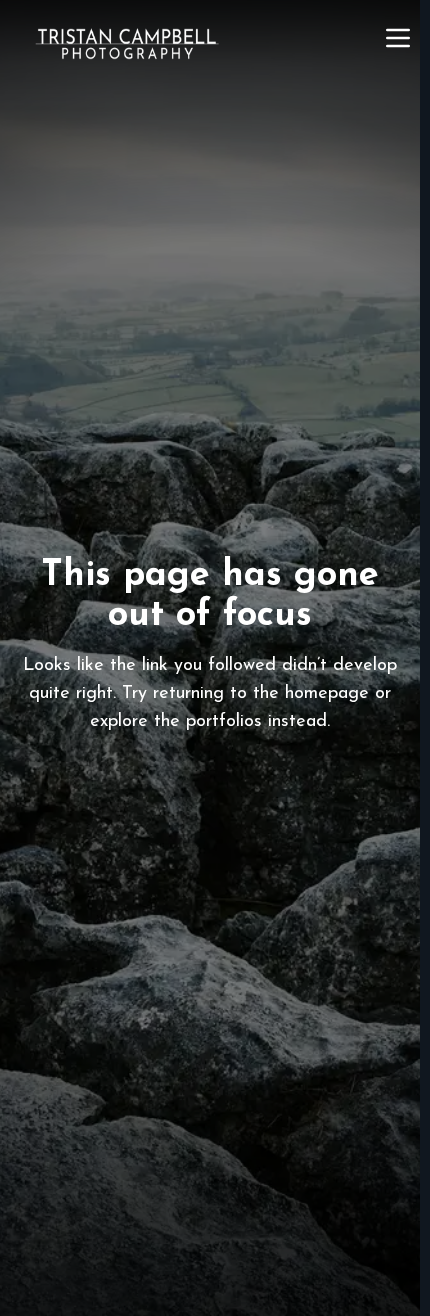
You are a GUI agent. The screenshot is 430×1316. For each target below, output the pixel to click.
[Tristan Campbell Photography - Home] (127, 44)
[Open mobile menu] (398, 38)
